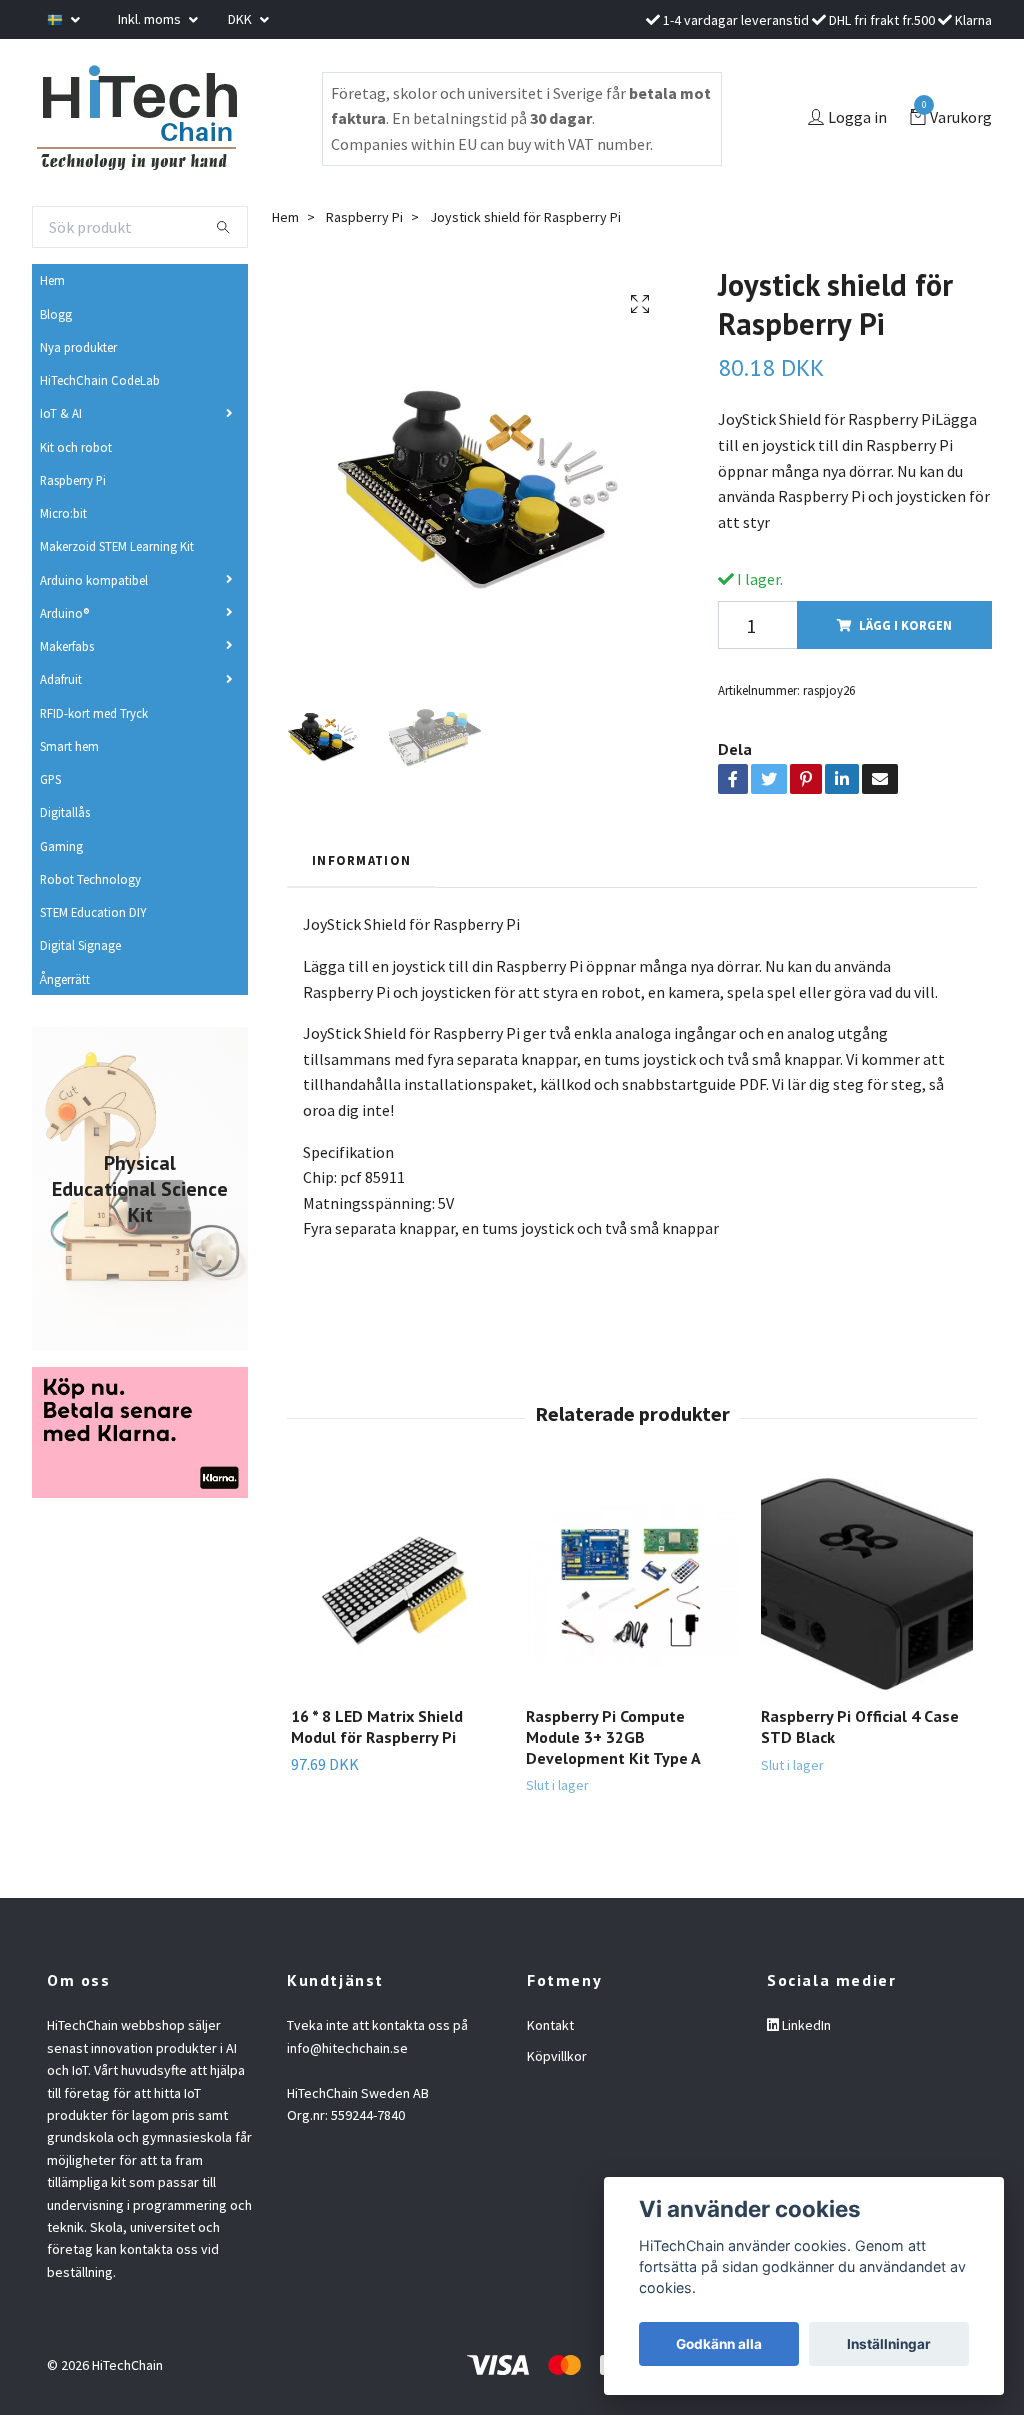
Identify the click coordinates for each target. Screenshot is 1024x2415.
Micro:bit (63, 513)
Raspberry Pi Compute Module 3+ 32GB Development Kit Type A (613, 1737)
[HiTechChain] (136, 118)
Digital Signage (80, 945)
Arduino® (64, 613)
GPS (50, 779)
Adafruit (61, 679)
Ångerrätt (65, 979)
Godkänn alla (719, 2344)
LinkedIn (805, 2025)
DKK (241, 19)
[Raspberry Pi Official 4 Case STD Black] (867, 1584)
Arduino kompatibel (94, 580)
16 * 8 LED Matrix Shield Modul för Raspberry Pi (377, 1726)
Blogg (56, 314)
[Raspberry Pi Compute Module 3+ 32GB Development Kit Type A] (632, 1584)
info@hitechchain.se (347, 2048)
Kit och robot (76, 447)
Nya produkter (78, 347)
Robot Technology (90, 879)
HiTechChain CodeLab (100, 380)
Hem (52, 280)
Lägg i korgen (905, 625)
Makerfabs (67, 646)
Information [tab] (361, 860)
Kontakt (550, 2025)
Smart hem (69, 746)
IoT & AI (61, 413)
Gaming (61, 846)
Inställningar (889, 2344)
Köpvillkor (557, 2056)
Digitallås (65, 812)
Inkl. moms (151, 19)
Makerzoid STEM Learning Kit (117, 546)
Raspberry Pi (73, 480)
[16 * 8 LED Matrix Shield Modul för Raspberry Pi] (397, 1584)
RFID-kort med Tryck (94, 713)
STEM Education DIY (93, 912)
